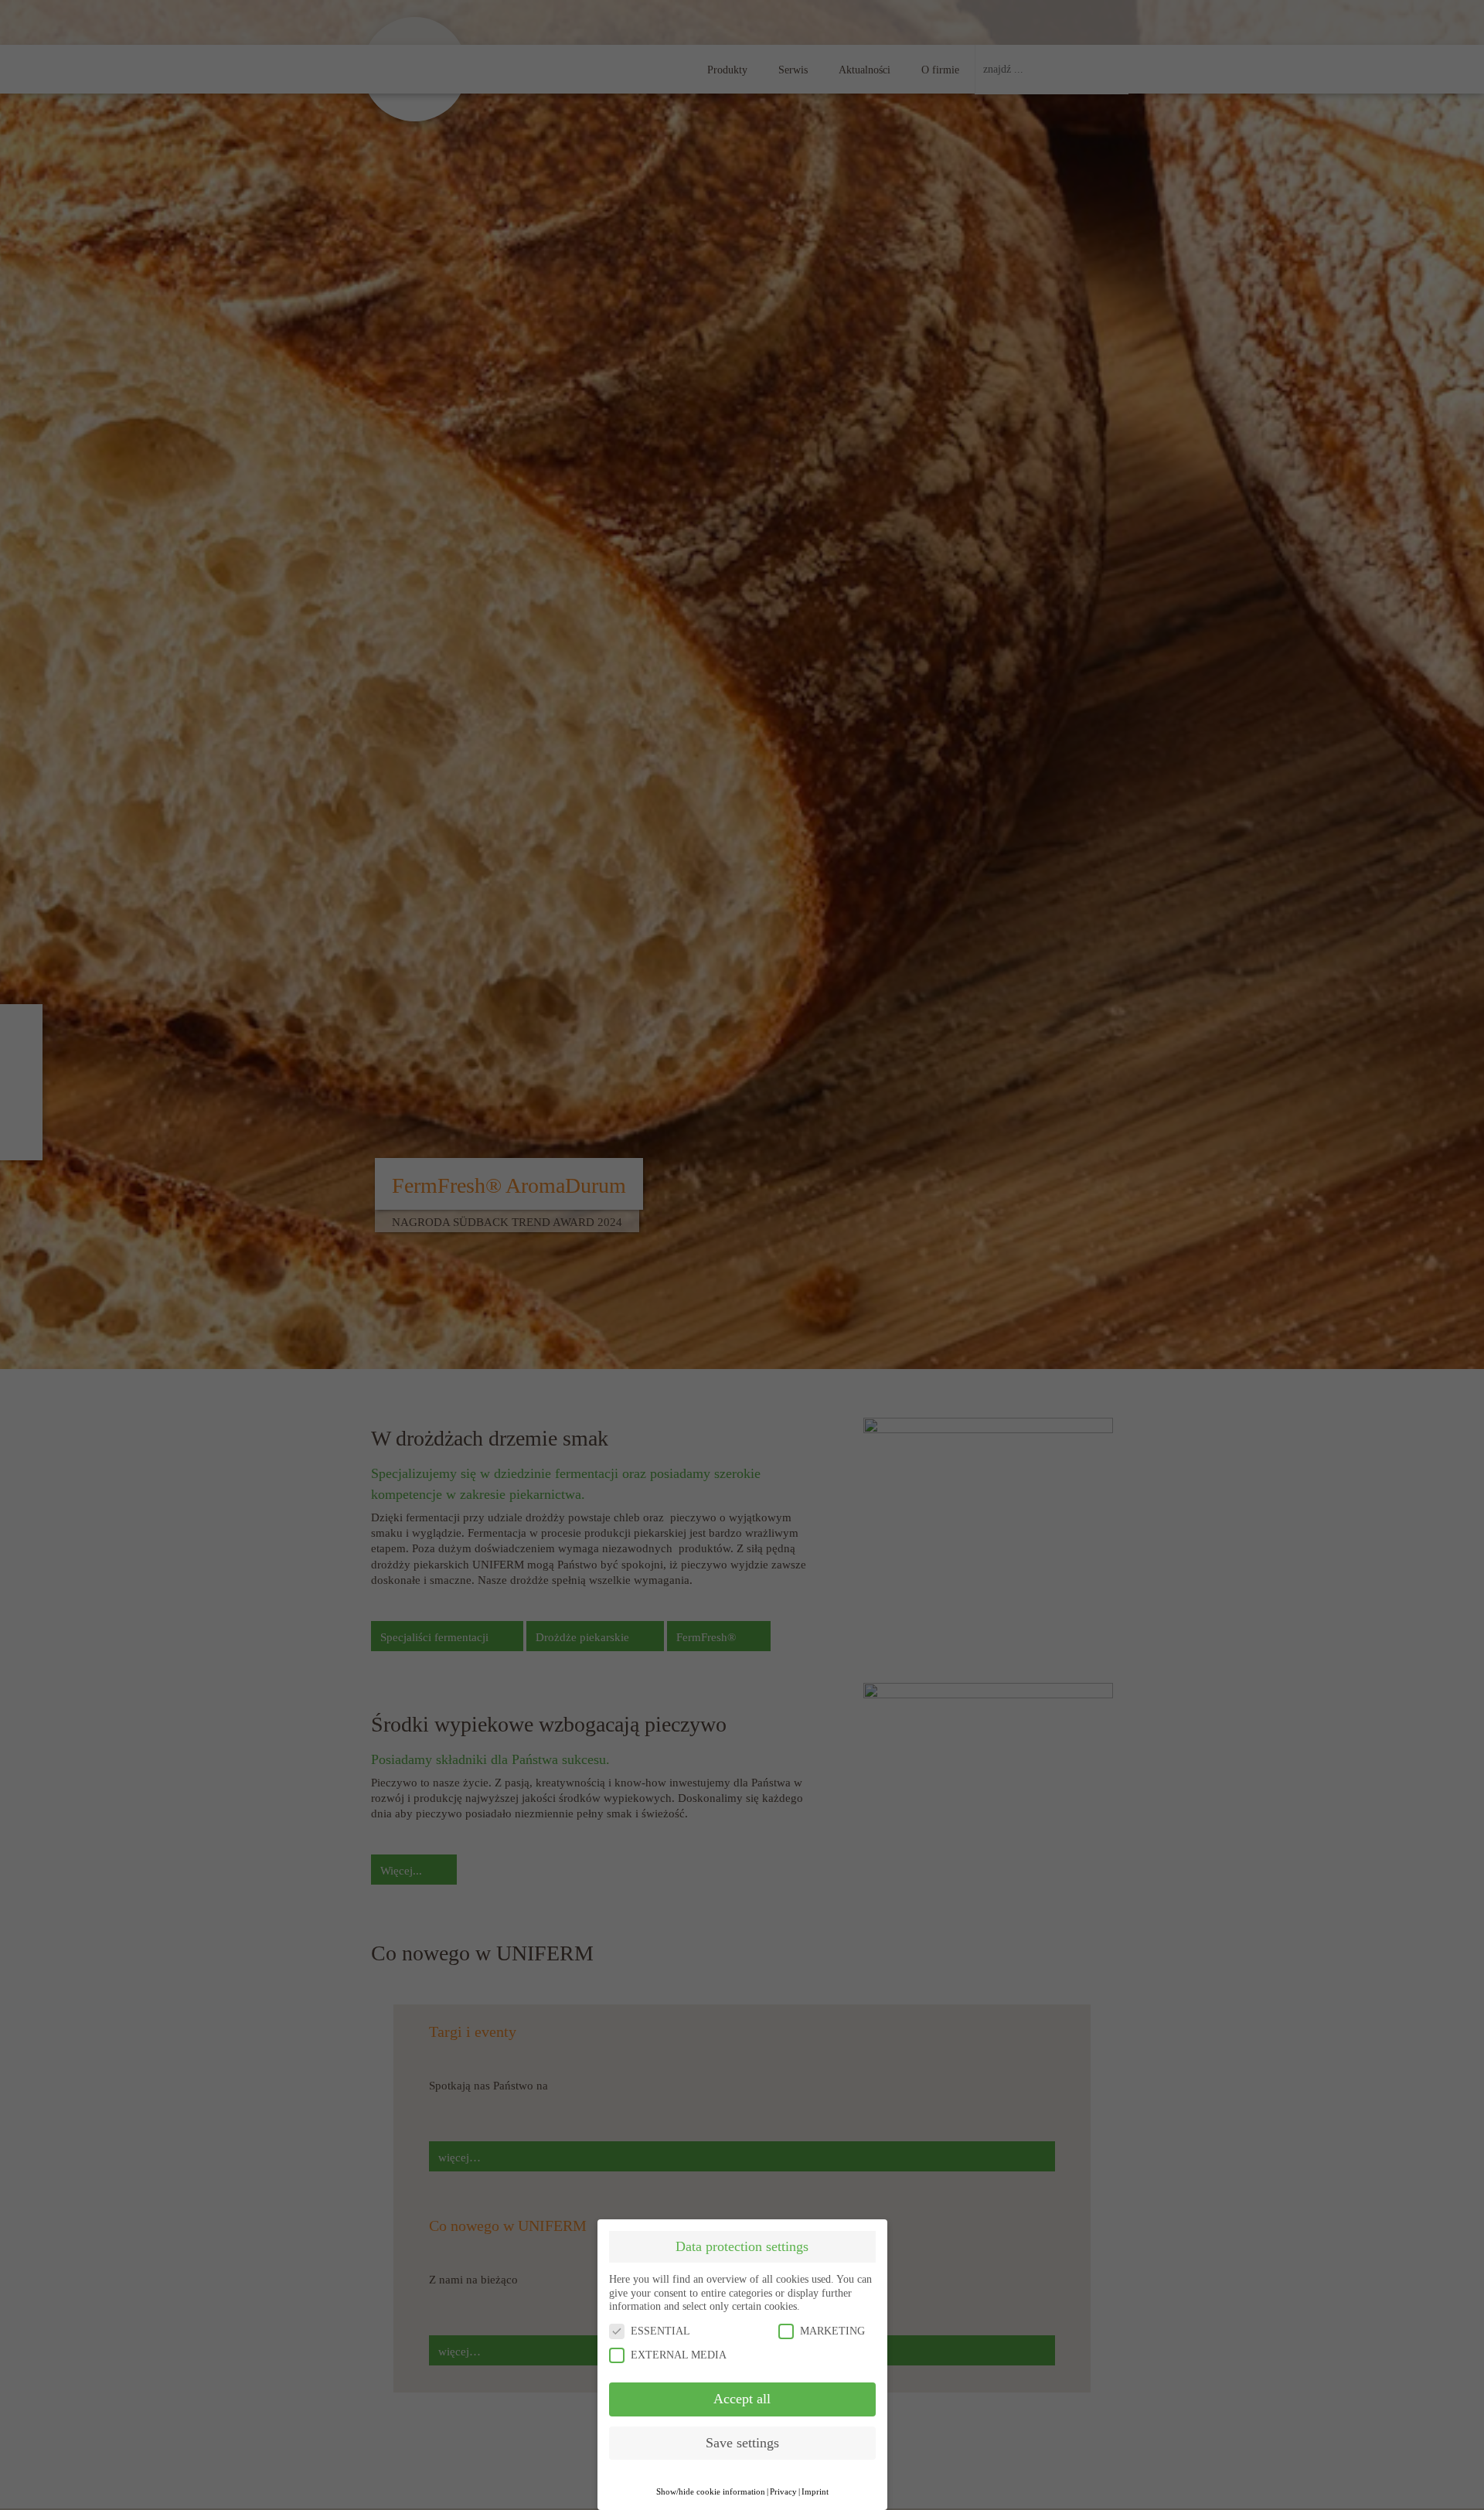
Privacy (783, 2492)
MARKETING (832, 2331)
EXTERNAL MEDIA (679, 2355)
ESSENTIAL (660, 2331)
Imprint (815, 2492)
